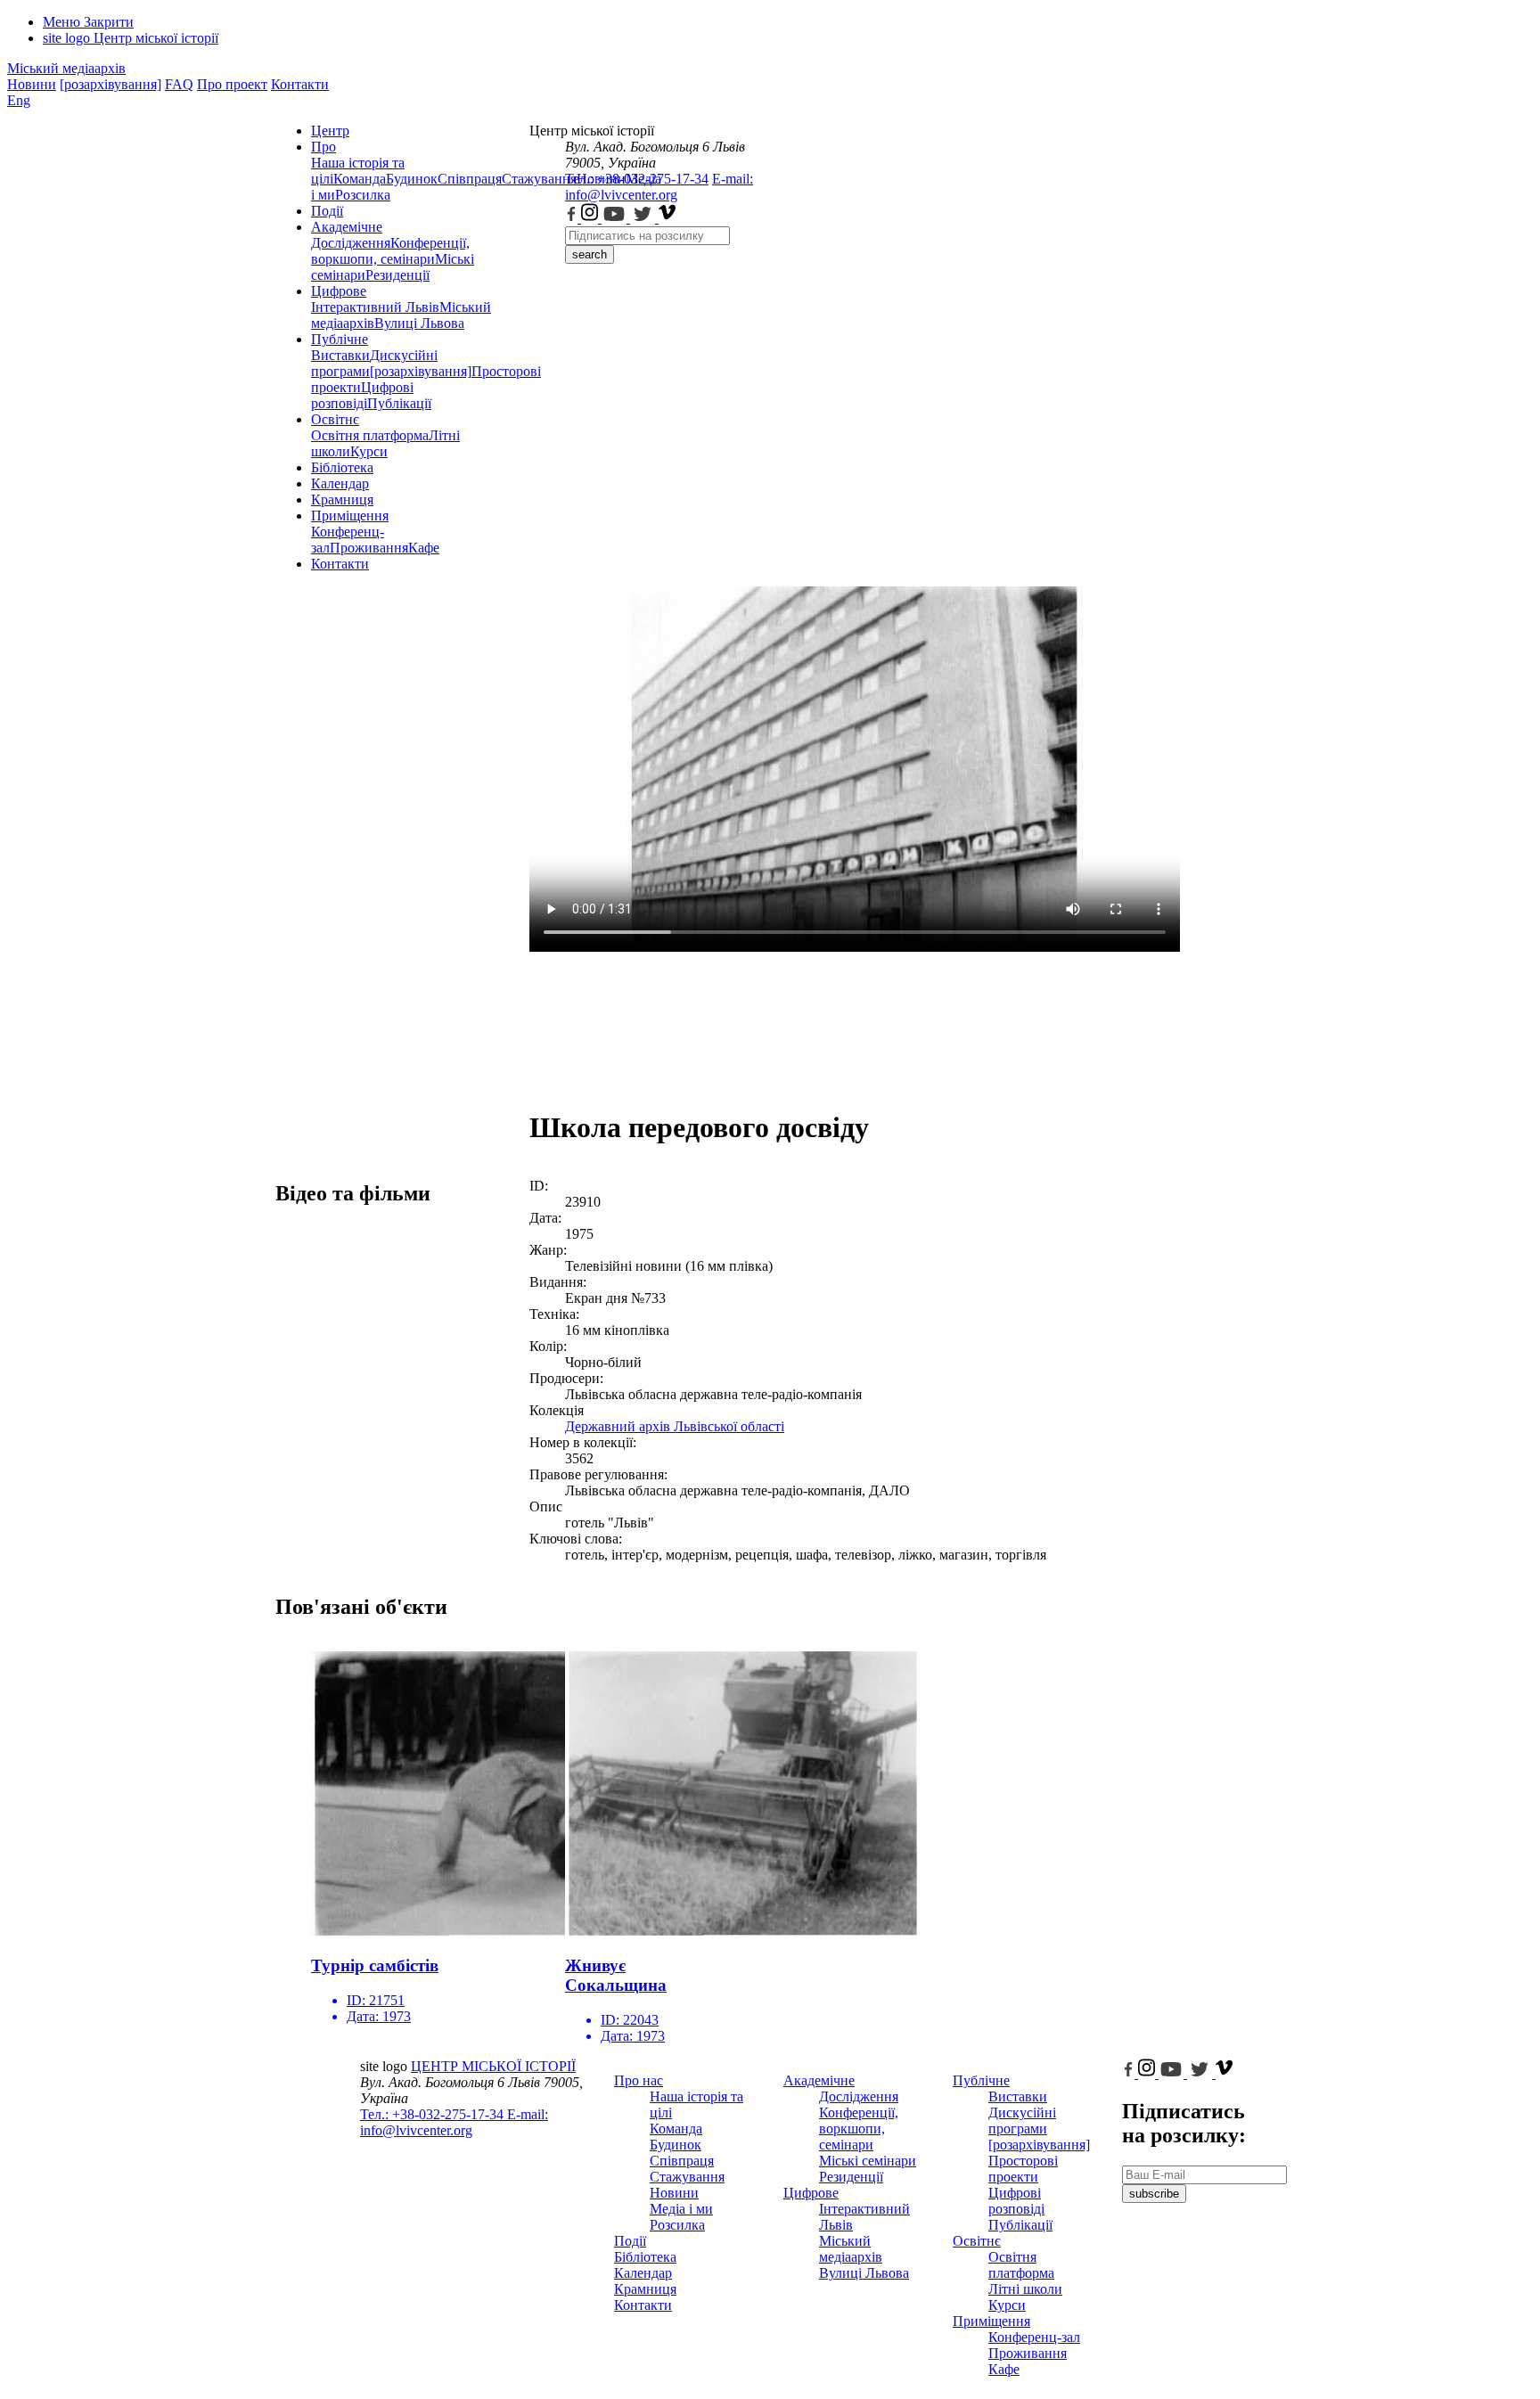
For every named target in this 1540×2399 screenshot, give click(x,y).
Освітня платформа (370, 435)
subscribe (1154, 2194)
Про (324, 147)
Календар (340, 483)
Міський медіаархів (66, 68)
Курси (369, 451)
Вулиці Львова (419, 323)
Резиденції (397, 275)
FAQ (179, 84)
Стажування (687, 2177)
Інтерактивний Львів (375, 307)
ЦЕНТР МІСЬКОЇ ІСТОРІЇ (493, 2066)
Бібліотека (342, 467)
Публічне (340, 339)
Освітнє (335, 419)
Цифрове (339, 291)
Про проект (232, 84)
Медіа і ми (681, 2209)
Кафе (424, 548)
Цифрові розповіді (362, 395)
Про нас (639, 2080)
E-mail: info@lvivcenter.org (659, 187)
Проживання (369, 548)
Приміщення (350, 516)
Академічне (347, 227)
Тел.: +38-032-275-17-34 (637, 179)
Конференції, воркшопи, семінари (390, 251)
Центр (330, 131)
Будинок (412, 179)
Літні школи (1025, 2289)
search (590, 254)
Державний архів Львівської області (675, 1426)
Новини (32, 84)
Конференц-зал (1034, 2337)
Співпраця (470, 179)
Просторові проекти (1023, 2169)
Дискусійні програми (1022, 2121)
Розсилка (363, 195)
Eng (19, 100)
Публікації (399, 403)
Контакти (300, 84)
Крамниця (342, 499)
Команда (360, 179)
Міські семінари (868, 2161)
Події (327, 211)
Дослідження (351, 243)
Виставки (340, 355)
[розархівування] (111, 84)
